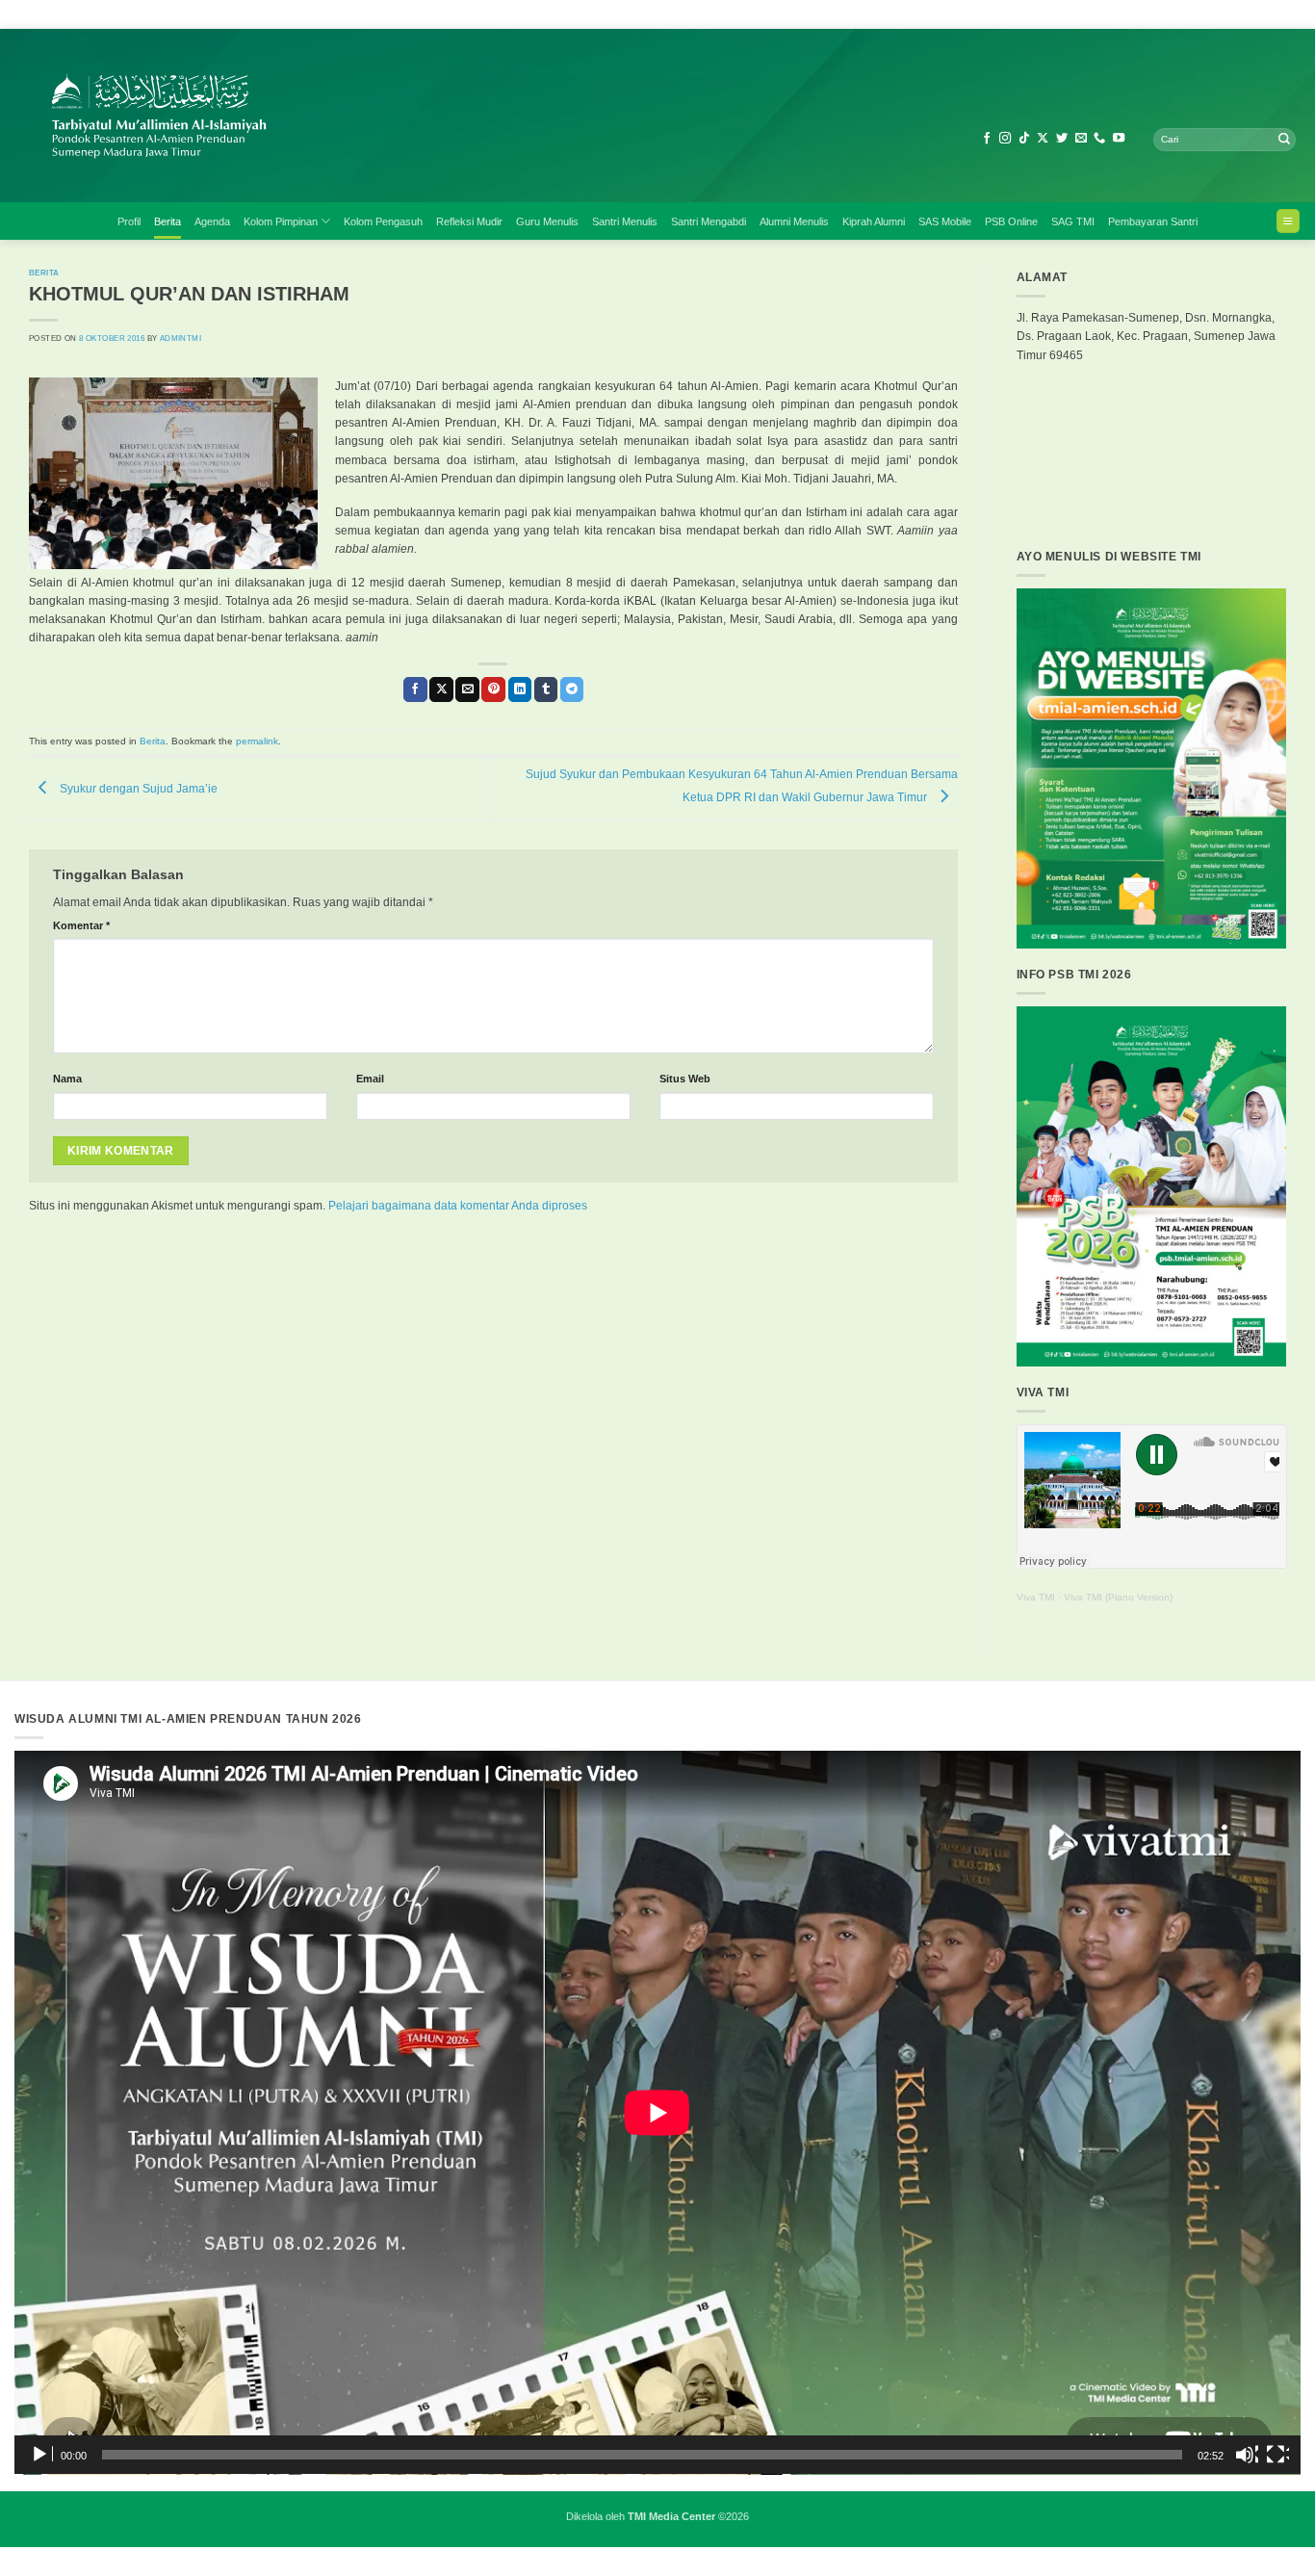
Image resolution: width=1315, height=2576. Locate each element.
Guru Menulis (547, 221)
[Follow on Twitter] (1062, 139)
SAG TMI (1073, 221)
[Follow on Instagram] (1005, 139)
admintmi (180, 338)
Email (370, 1079)
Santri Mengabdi (709, 221)
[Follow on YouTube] (1119, 139)
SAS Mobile (945, 221)
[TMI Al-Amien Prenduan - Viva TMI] (351, 116)
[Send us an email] (1081, 139)
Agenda (212, 221)
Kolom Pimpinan (281, 221)
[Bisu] (1247, 2455)
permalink (257, 741)
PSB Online (1011, 221)
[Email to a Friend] (467, 690)
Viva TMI (1036, 1597)
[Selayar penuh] (1277, 2455)
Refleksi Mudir (469, 221)
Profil (129, 221)
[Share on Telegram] (572, 690)
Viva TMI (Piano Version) (1118, 1597)
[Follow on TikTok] (1024, 139)
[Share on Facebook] (415, 690)
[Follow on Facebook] (987, 139)
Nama (67, 1079)
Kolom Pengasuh (383, 221)
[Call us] (1099, 139)
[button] (1288, 221)
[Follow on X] (1043, 139)
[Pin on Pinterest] (493, 690)
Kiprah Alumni (874, 221)
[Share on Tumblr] (546, 690)
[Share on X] (441, 690)
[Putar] (41, 2455)
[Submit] (1284, 140)
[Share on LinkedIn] (520, 690)
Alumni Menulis (794, 221)
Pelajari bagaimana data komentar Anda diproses (458, 1206)
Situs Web (685, 1079)
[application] (657, 2113)
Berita (168, 221)
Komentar (81, 925)
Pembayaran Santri (1153, 221)
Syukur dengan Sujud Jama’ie (137, 788)
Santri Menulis (625, 221)
